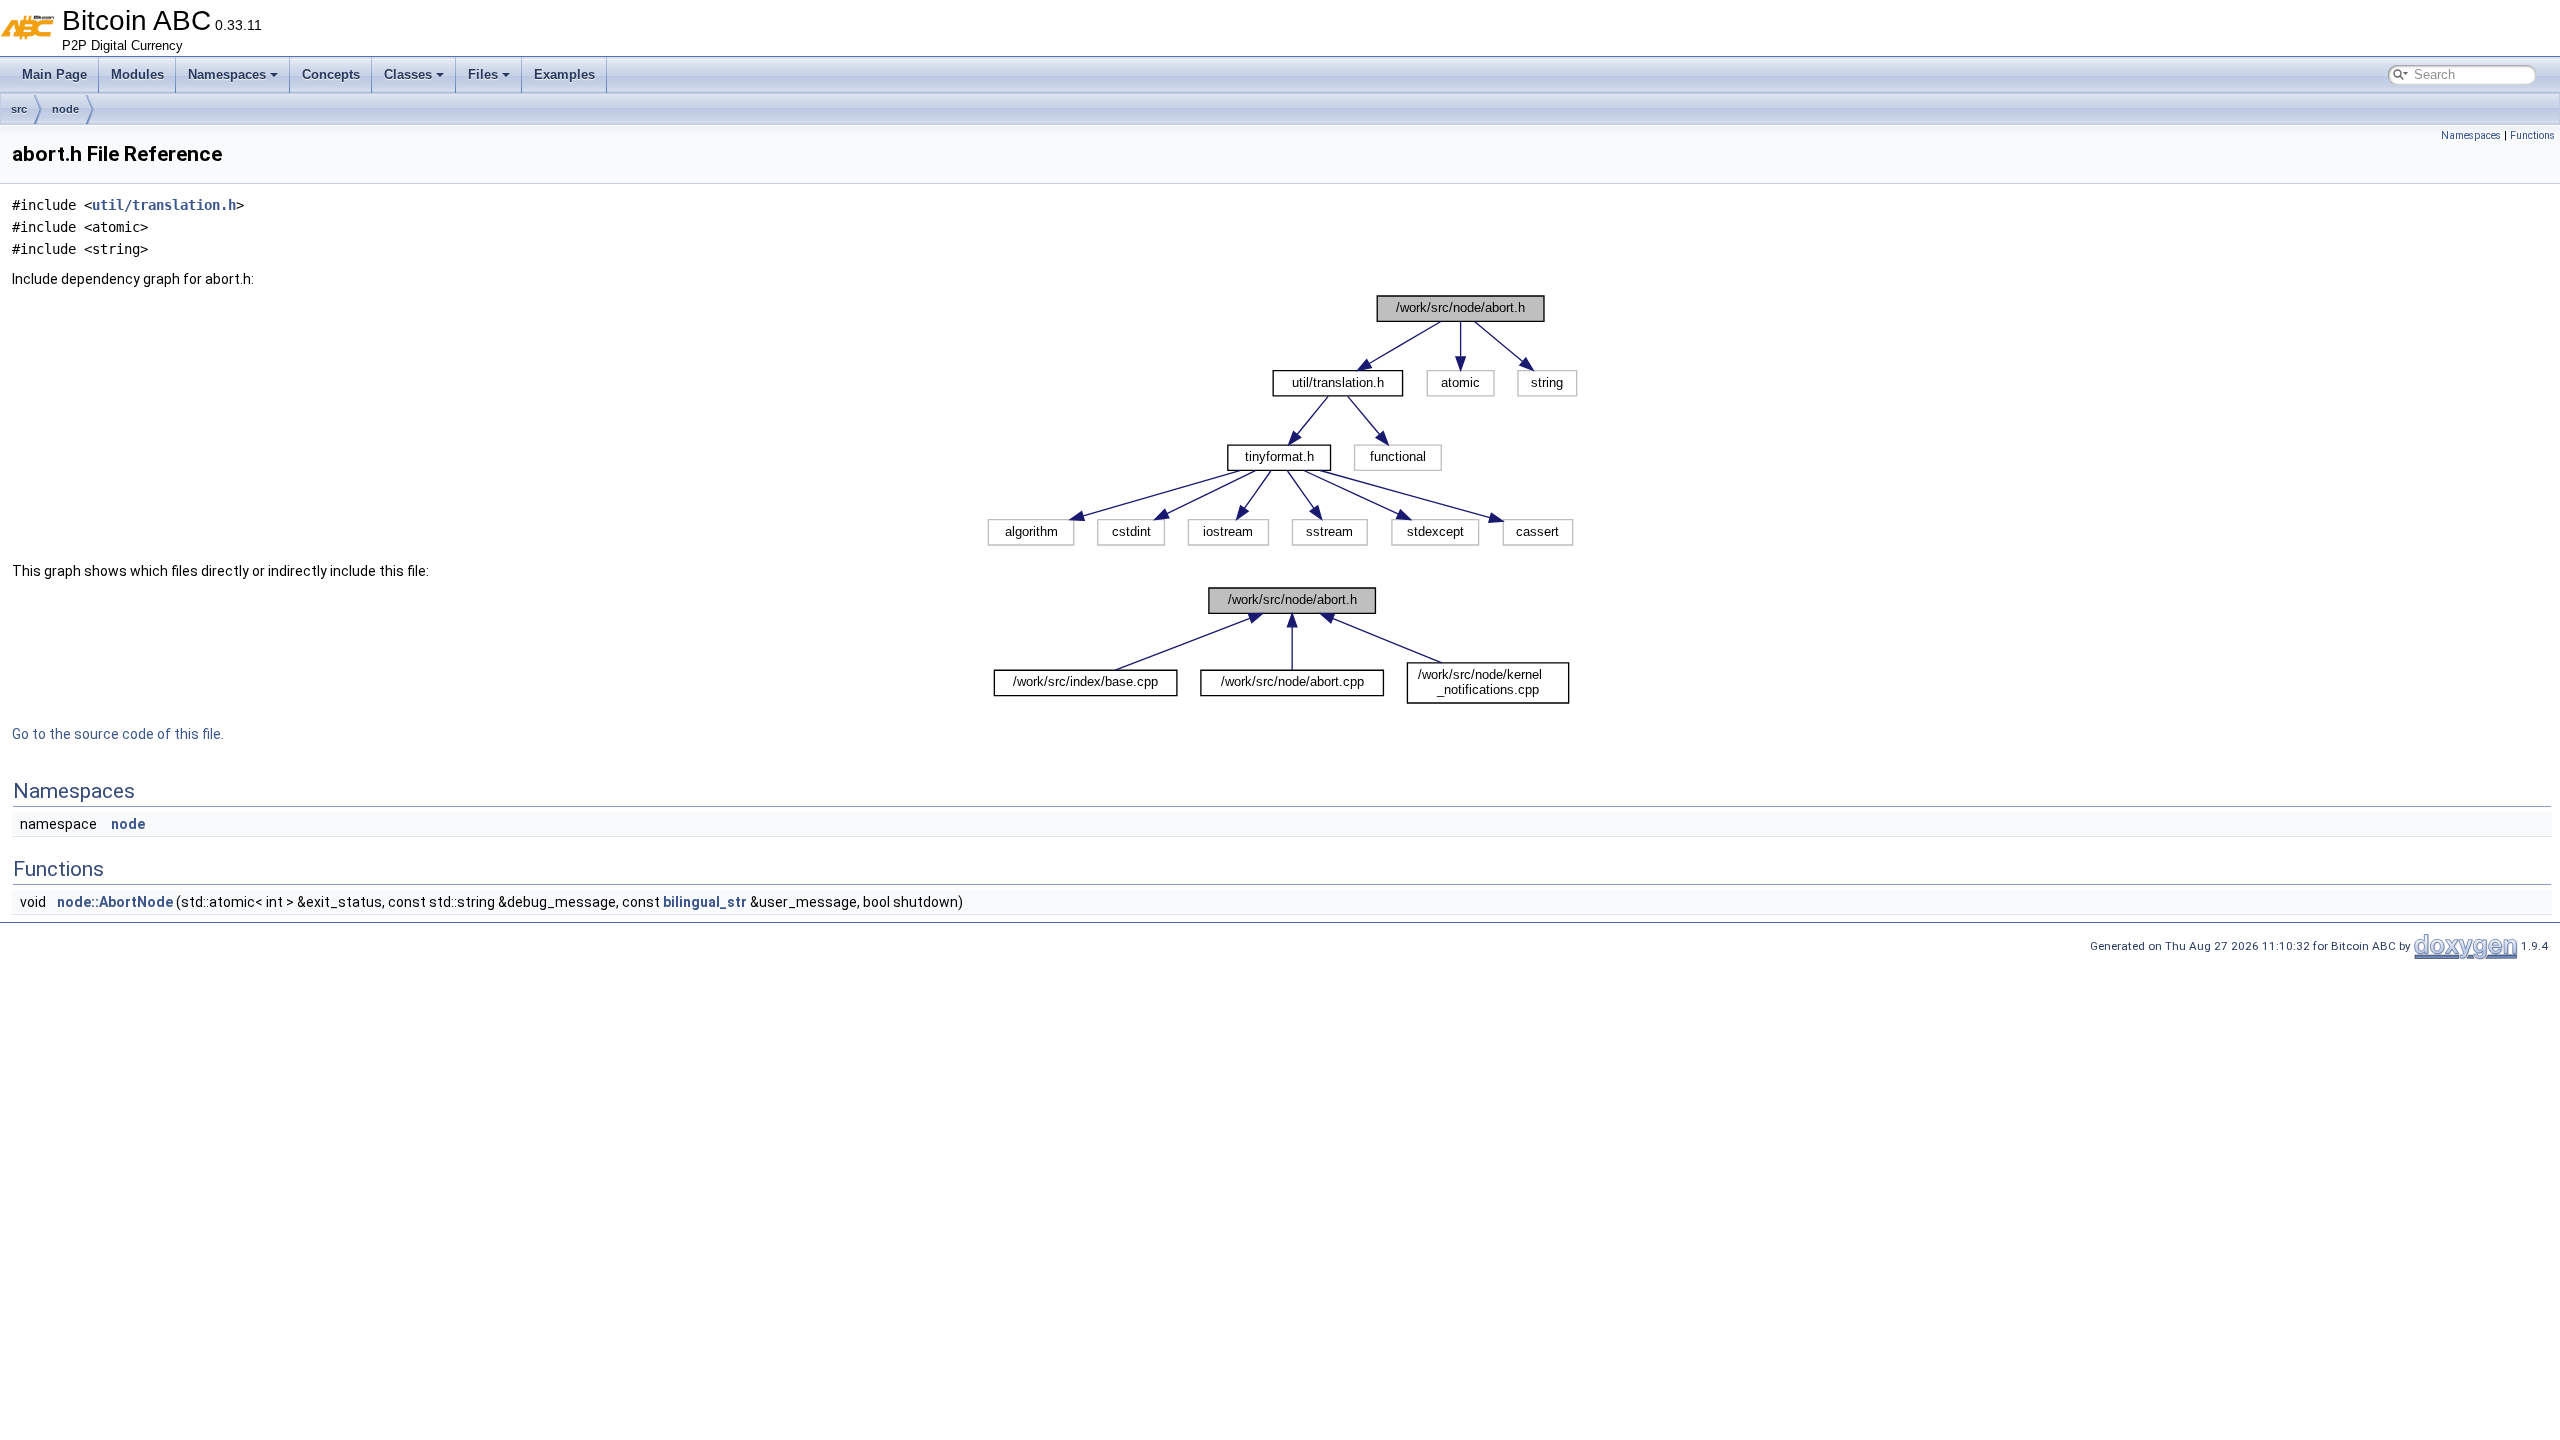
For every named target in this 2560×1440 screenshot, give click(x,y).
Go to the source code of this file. (118, 734)
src (19, 109)
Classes (408, 74)
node (65, 109)
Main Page (54, 74)
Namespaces (227, 74)
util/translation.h (164, 205)
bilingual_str (705, 902)
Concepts (331, 74)
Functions (2532, 135)
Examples (564, 74)
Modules (137, 74)
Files (483, 74)
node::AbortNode (115, 902)
